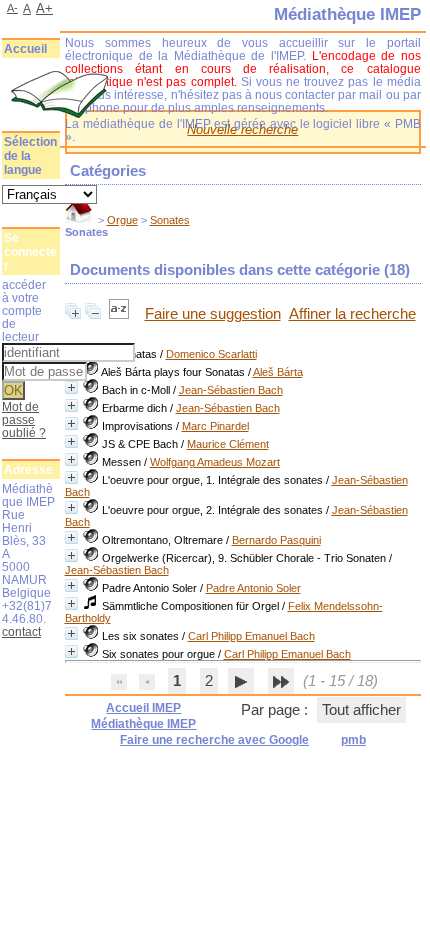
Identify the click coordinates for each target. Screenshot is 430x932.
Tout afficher (361, 710)
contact (21, 631)
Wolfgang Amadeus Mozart (215, 462)
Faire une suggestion (213, 314)
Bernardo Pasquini (276, 540)
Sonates (170, 220)
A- (12, 8)
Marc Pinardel (215, 426)
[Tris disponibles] (121, 314)
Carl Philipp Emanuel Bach (251, 636)
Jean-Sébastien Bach (231, 390)
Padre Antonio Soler (253, 588)
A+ (44, 8)
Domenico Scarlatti (211, 354)
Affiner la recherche (352, 314)
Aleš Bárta (278, 372)
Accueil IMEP (143, 708)
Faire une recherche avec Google (214, 740)
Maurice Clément (228, 444)
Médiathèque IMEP (143, 724)
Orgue (122, 220)
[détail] (71, 387)
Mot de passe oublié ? (24, 419)
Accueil (25, 49)
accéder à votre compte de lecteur (24, 310)
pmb (353, 740)
